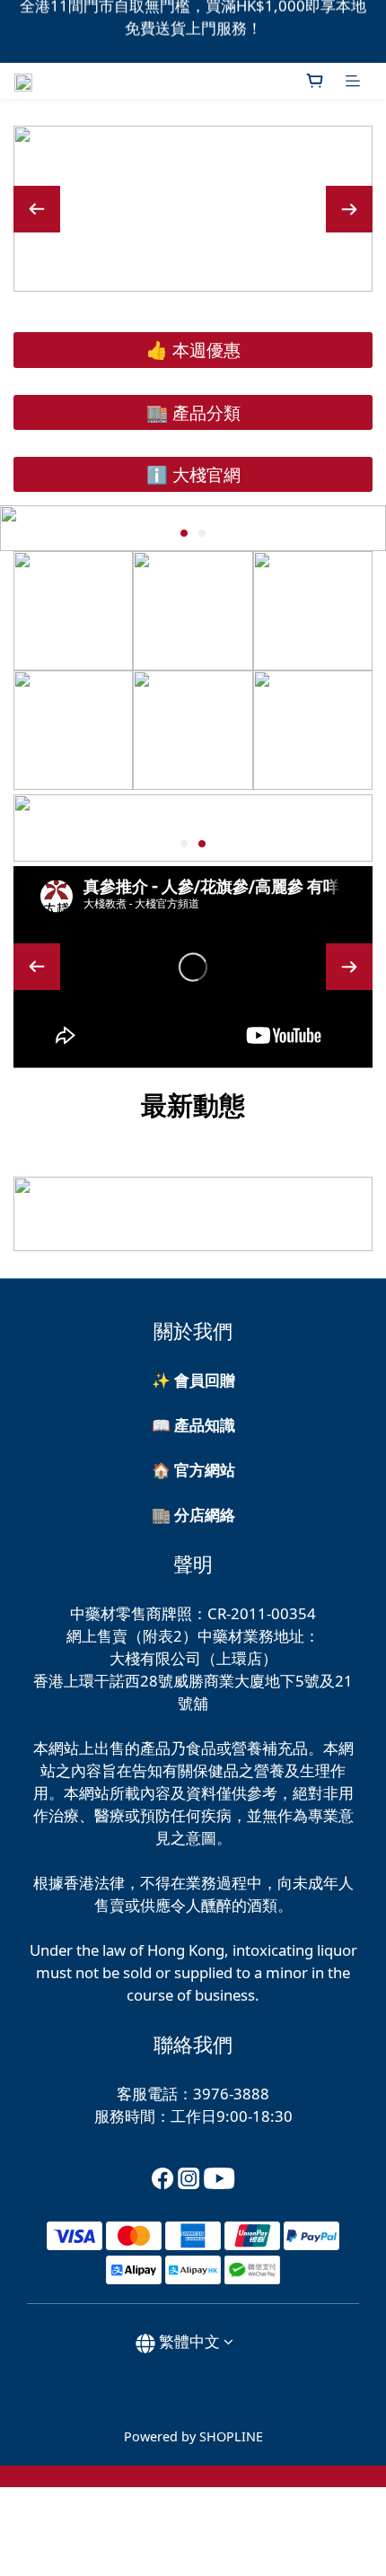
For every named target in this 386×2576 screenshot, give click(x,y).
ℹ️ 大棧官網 (193, 474)
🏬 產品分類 (193, 412)
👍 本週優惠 (193, 350)
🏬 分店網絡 (193, 1515)
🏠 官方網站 (193, 1470)
